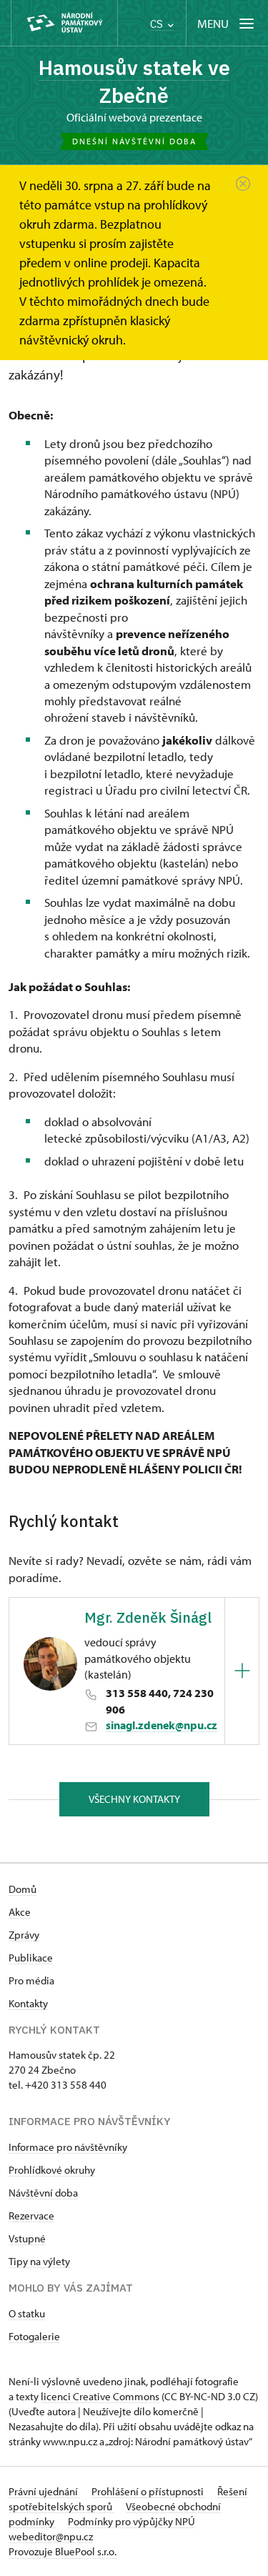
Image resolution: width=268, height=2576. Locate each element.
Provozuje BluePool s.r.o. (63, 2551)
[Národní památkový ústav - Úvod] (64, 23)
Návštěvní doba (43, 2193)
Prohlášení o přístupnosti (149, 2491)
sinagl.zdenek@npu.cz (162, 1725)
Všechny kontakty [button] (134, 1799)
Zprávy (24, 1935)
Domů (23, 1889)
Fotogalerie (34, 2336)
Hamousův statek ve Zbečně (134, 81)
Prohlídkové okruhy (52, 2170)
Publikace (31, 1958)
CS (158, 24)
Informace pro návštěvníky (68, 2147)
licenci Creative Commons (100, 2396)
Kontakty (28, 2003)
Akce (20, 1912)
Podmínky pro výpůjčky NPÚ (131, 2521)
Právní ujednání (44, 2491)
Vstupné (27, 2238)
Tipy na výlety (39, 2261)
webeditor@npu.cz (51, 2536)
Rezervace (31, 2216)
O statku (27, 2313)
